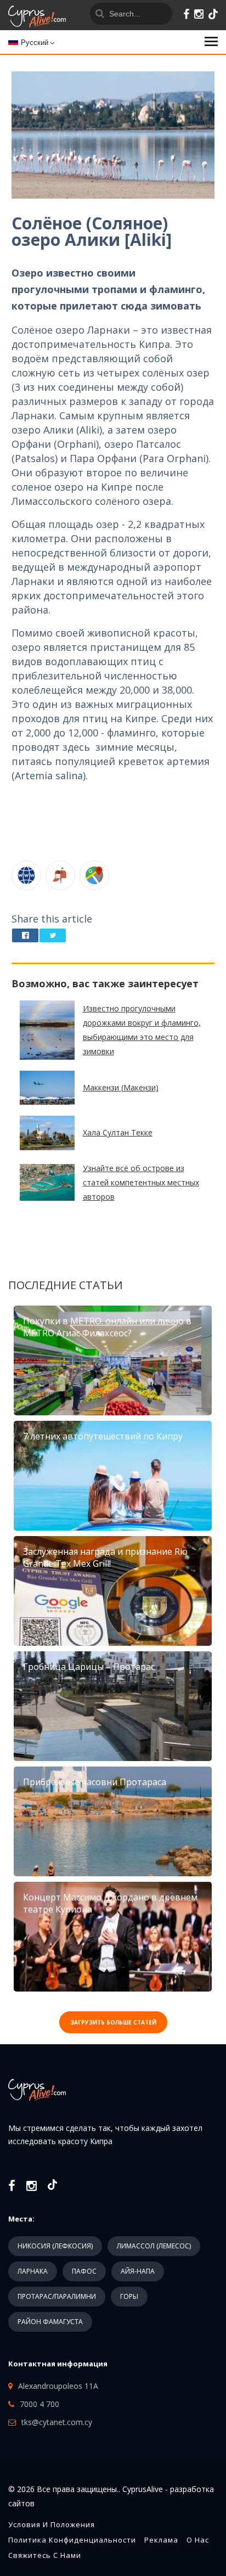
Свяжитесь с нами (45, 2555)
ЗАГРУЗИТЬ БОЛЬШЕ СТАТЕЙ (113, 2022)
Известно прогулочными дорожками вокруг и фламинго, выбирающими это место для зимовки (142, 1030)
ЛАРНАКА (33, 2271)
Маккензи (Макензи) (121, 1087)
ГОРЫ (129, 2296)
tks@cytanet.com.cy (57, 2422)
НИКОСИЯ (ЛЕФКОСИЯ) (55, 2246)
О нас (198, 2540)
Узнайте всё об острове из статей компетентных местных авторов (141, 1182)
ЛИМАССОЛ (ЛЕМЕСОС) (154, 2246)
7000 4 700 (39, 2404)
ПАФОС (84, 2271)
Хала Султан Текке (118, 1132)
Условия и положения (52, 2524)
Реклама (161, 2540)
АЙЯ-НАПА (138, 2271)
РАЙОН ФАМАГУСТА (50, 2322)
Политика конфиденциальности (72, 2540)
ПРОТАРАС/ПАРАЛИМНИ (57, 2296)
